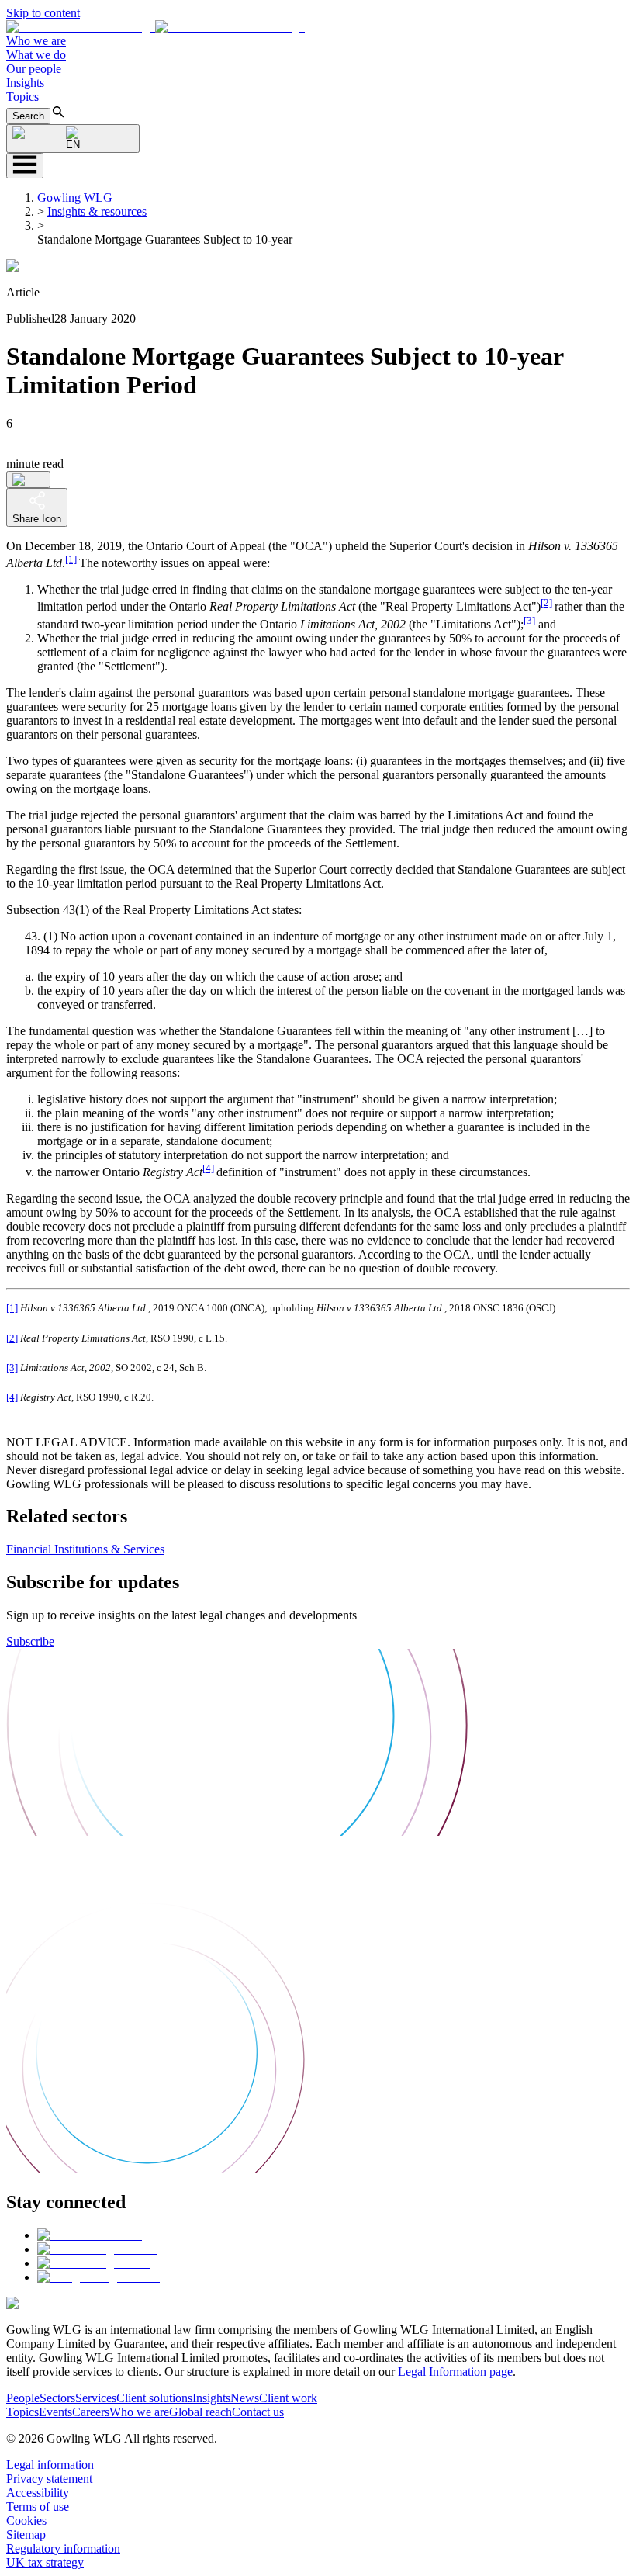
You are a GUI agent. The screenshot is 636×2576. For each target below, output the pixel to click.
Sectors (57, 2398)
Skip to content (43, 13)
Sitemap (26, 2534)
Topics (22, 97)
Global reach (200, 2412)
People (23, 2398)
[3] (529, 620)
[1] (71, 559)
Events (55, 2412)
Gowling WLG (75, 197)
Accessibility (38, 2493)
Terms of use (38, 2507)
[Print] (28, 480)
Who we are (36, 41)
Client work (288, 2398)
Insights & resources (97, 211)
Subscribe (30, 1641)
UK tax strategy (45, 2562)
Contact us (258, 2412)
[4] (208, 1168)
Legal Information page (455, 2372)
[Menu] (25, 166)
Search (28, 116)
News (245, 2398)
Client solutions (154, 2398)
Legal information (50, 2465)
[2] (546, 602)
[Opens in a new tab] (90, 2235)
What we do (36, 55)
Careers (91, 2412)
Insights (25, 83)
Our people (34, 69)
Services (96, 2398)
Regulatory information (63, 2548)
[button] (156, 27)
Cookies (26, 2521)
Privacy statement (49, 2479)
